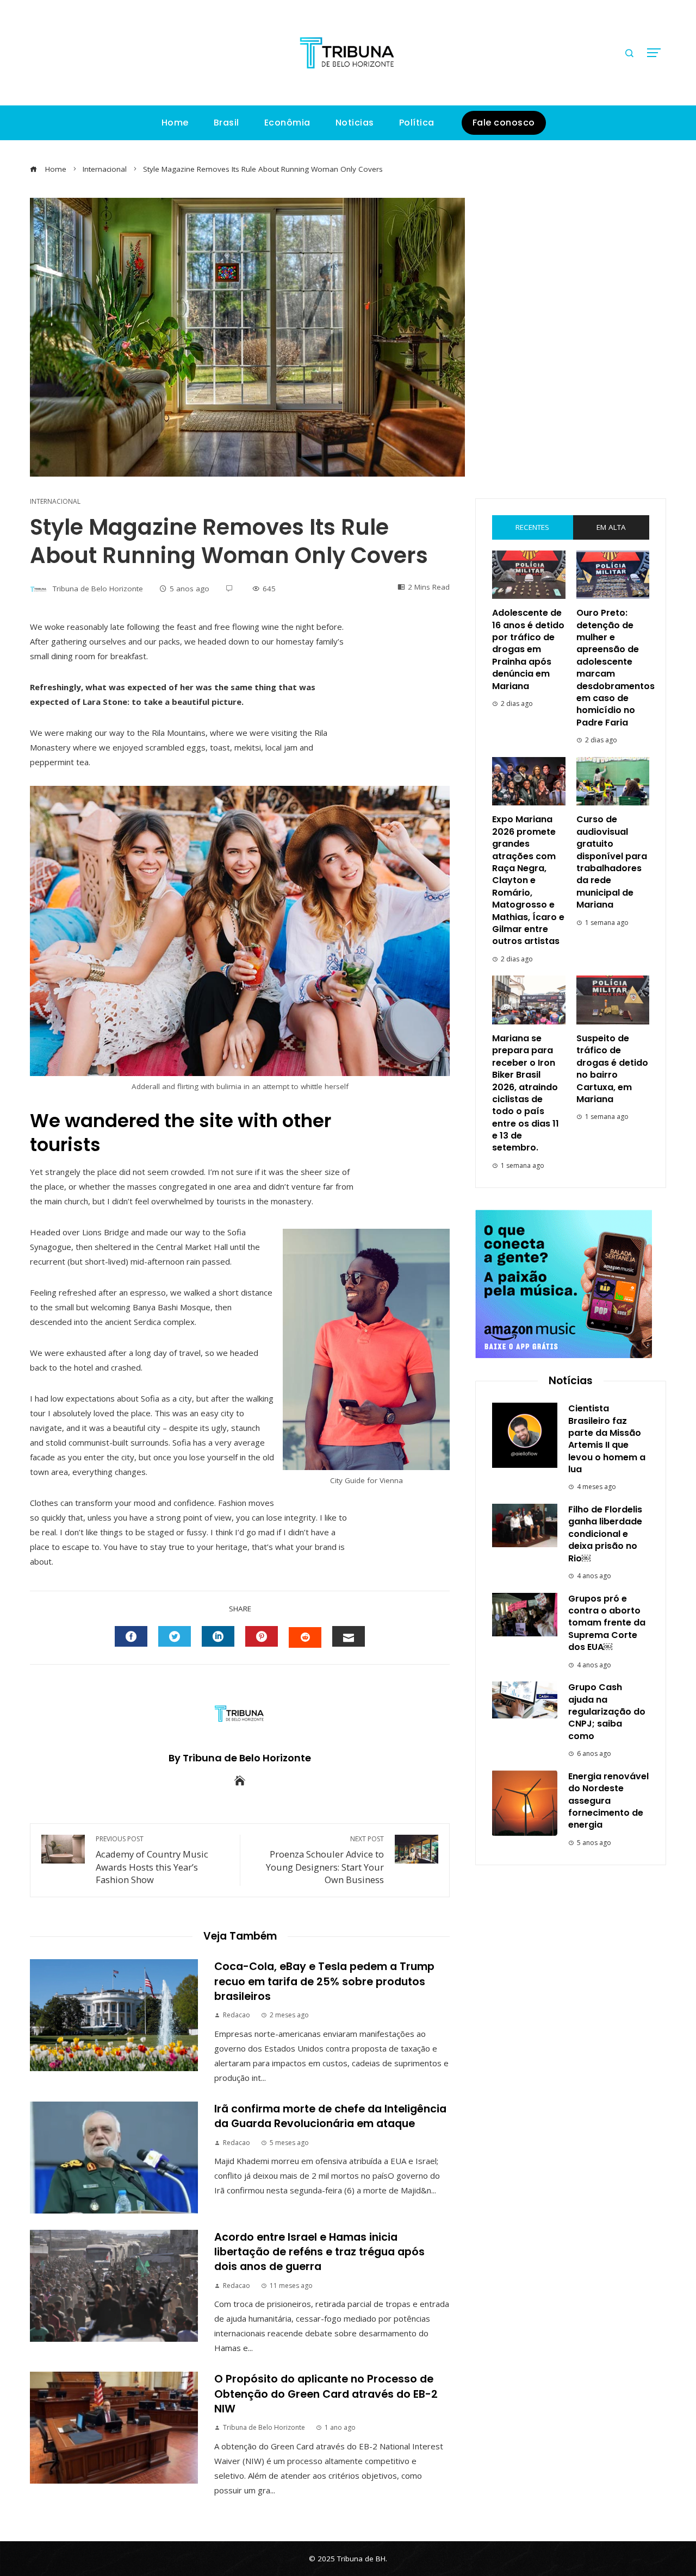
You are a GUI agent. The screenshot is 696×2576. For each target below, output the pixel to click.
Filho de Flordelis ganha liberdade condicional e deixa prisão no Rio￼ (605, 1534)
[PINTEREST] (262, 1636)
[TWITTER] (175, 1636)
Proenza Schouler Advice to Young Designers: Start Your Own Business (325, 1860)
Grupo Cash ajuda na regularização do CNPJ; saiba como (607, 1712)
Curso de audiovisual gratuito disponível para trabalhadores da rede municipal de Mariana (612, 862)
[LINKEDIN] (218, 1636)
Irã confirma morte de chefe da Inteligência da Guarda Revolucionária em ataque (330, 2116)
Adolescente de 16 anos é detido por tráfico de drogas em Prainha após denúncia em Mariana (528, 649)
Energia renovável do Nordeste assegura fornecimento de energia (608, 1801)
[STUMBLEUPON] (305, 1637)
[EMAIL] (349, 1636)
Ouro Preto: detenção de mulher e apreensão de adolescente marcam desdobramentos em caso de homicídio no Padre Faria (616, 668)
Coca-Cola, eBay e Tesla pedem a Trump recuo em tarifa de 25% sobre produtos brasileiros (324, 1981)
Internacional (55, 502)
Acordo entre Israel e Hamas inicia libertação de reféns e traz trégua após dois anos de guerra (319, 2252)
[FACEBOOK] (131, 1636)
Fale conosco (504, 123)
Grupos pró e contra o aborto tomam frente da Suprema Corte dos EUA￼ (607, 1623)
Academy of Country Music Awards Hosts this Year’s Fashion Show (152, 1860)
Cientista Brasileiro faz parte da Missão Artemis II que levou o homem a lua (607, 1439)
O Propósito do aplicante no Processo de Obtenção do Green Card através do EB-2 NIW (326, 2394)
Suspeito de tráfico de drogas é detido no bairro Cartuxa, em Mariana (612, 1069)
